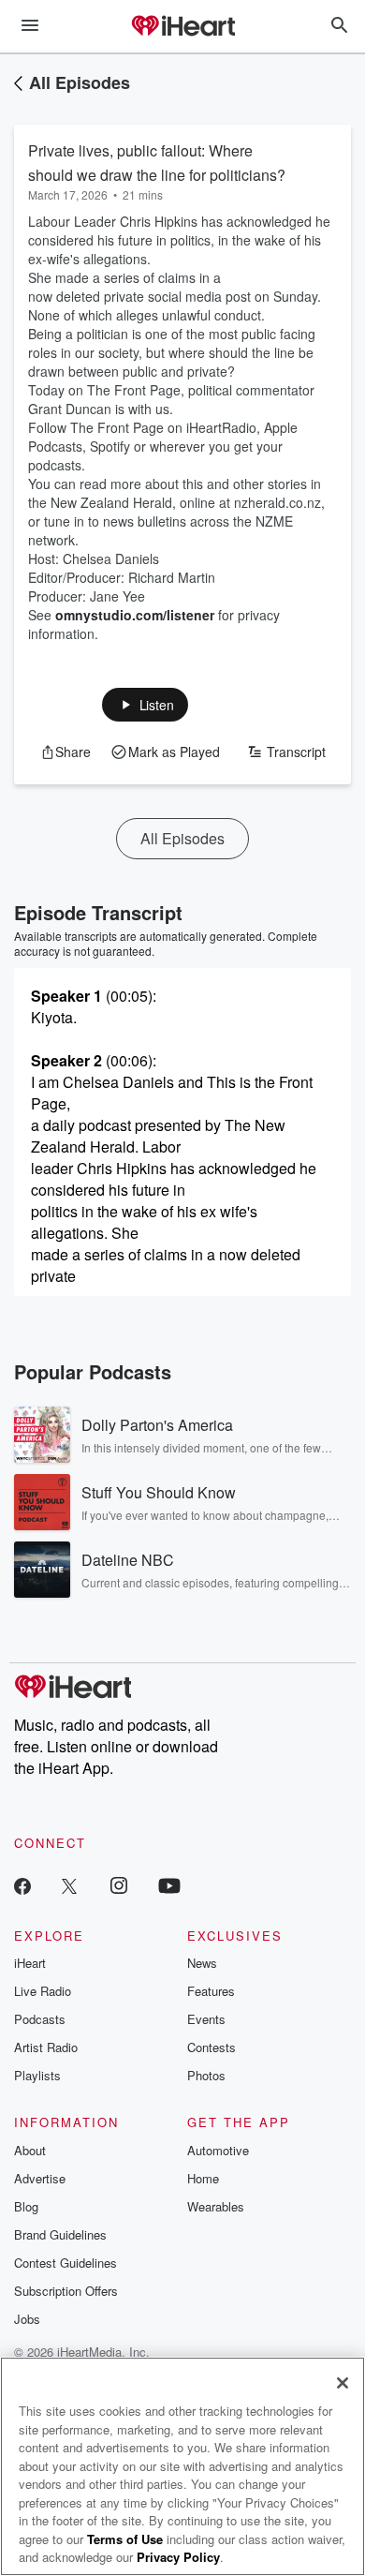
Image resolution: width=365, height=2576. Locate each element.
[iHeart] (182, 27)
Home (203, 2178)
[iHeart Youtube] (169, 1885)
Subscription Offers (66, 2291)
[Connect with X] (69, 1885)
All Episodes (80, 82)
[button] (146, 705)
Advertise (40, 2178)
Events (206, 2019)
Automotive (218, 2150)
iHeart (30, 1963)
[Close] (343, 2383)
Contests (212, 2047)
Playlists (37, 2075)
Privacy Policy (178, 2557)
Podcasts (40, 2019)
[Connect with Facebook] (22, 1885)
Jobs (27, 2319)
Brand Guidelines (60, 2234)
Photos (206, 2075)
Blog (26, 2206)
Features (211, 1991)
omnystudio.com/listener (135, 615)
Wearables (216, 2206)
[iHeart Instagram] (119, 1885)
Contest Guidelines (66, 2263)
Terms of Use (125, 2539)
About (30, 2150)
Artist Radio (46, 2047)
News (202, 1963)
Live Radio (43, 1991)
